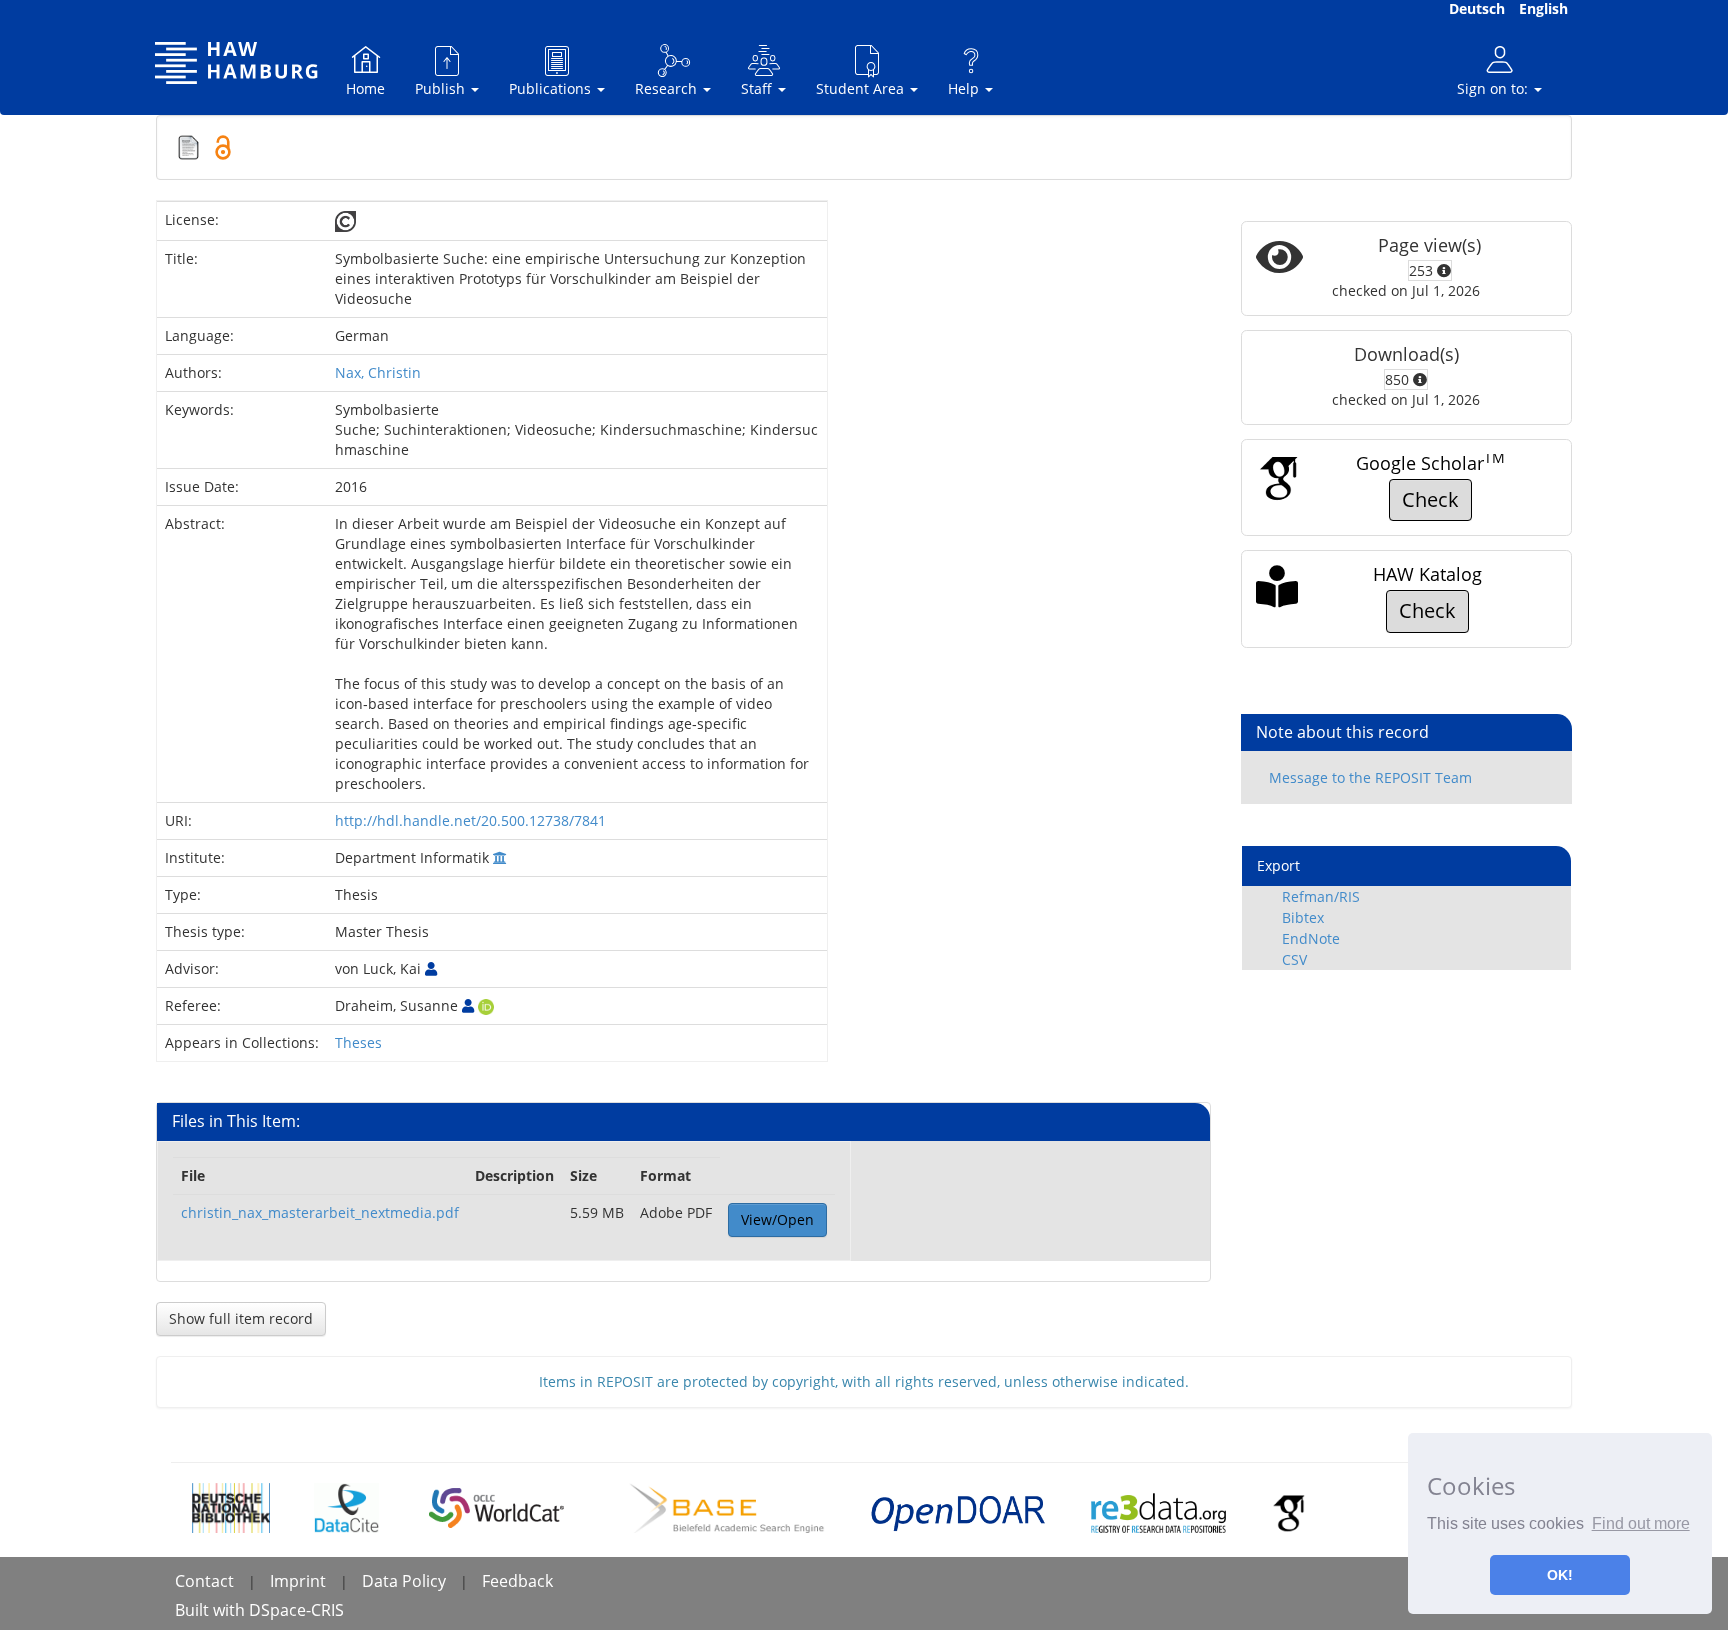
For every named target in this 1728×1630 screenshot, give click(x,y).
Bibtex (1303, 917)
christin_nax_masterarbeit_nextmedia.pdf (320, 1212)
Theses (358, 1042)
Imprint (298, 1581)
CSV (1294, 959)
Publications (552, 88)
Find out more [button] (1641, 1523)
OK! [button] (1560, 1575)
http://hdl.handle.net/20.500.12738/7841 (470, 820)
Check (1430, 499)
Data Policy (404, 1581)
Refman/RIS (1321, 896)
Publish (442, 88)
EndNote (1311, 938)
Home (365, 88)
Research (668, 88)
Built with (212, 1610)
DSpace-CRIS (296, 1610)
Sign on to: (1494, 88)
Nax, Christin (378, 372)
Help (965, 88)
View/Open (777, 1219)
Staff (758, 88)
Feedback (517, 1581)
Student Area (862, 88)
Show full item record (241, 1318)
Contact (204, 1581)
